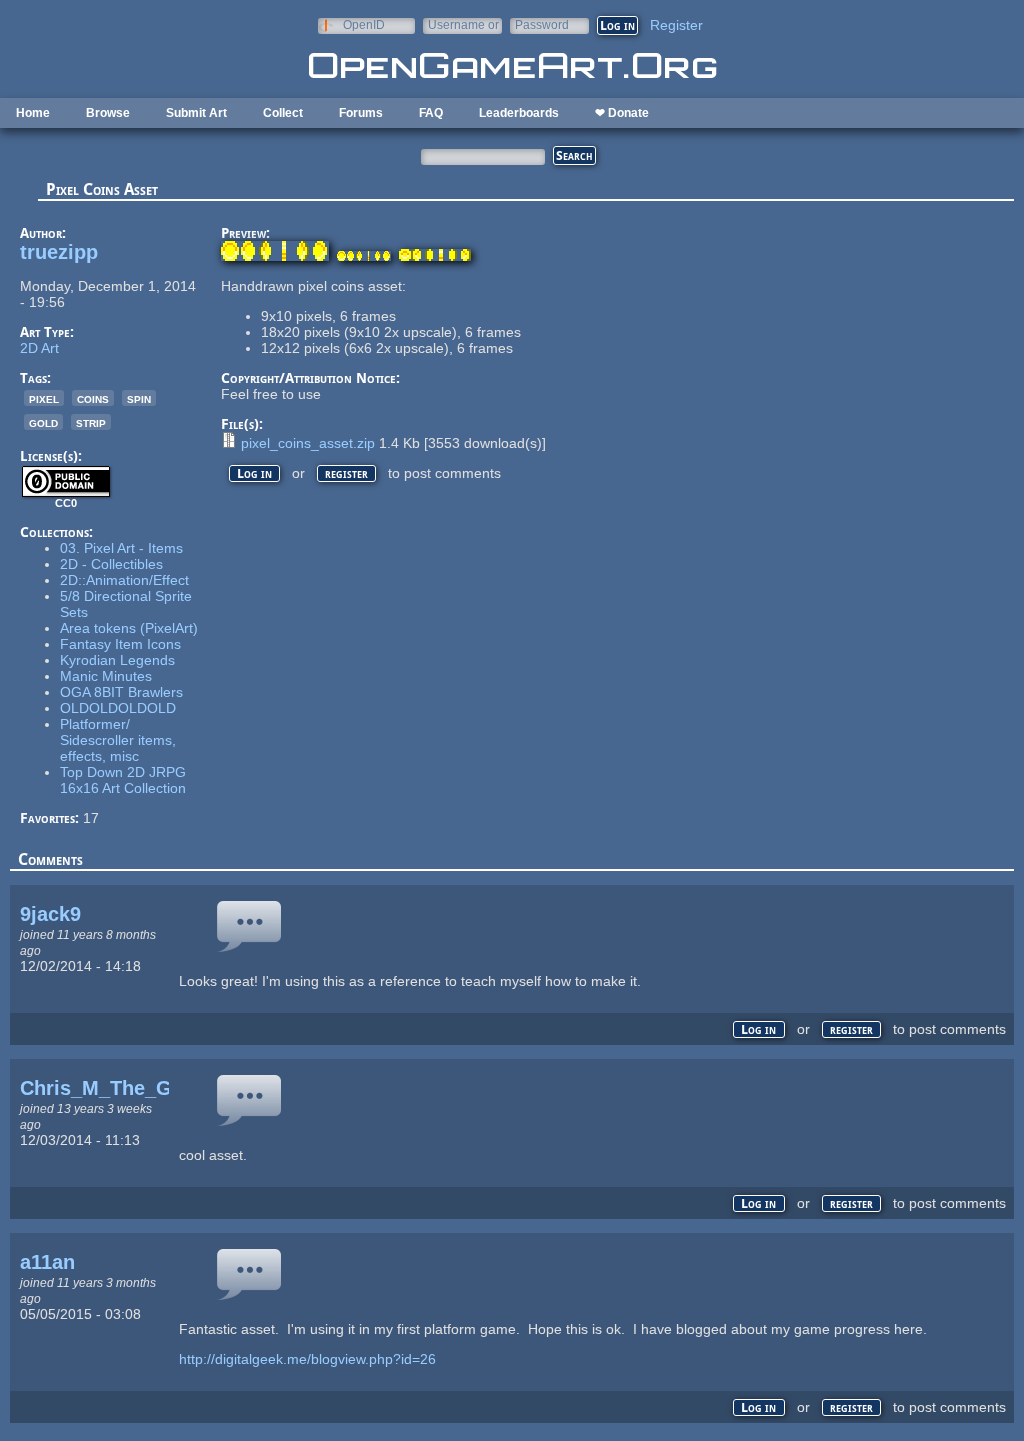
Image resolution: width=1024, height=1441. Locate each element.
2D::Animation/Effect (124, 580)
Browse (108, 113)
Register (676, 25)
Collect (283, 113)
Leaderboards (519, 113)
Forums (361, 113)
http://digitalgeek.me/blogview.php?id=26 (307, 1359)
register (346, 473)
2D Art (39, 348)
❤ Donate (622, 113)
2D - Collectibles (111, 564)
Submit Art (196, 113)
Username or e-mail (463, 24)
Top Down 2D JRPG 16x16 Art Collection (123, 780)
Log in (254, 473)
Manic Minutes (106, 676)
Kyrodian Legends (117, 660)
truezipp (59, 252)
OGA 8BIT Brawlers (121, 692)
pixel (44, 398)
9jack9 (50, 914)
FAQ (431, 113)
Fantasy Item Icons (120, 644)
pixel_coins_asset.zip (308, 443)
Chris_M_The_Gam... (119, 1088)
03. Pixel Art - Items (121, 548)
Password (542, 24)
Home (33, 113)
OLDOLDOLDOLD (118, 708)
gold (43, 422)
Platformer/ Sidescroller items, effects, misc (118, 740)
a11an (47, 1262)
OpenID (364, 24)
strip (91, 422)
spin (139, 398)
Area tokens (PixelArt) (129, 628)
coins (93, 398)
